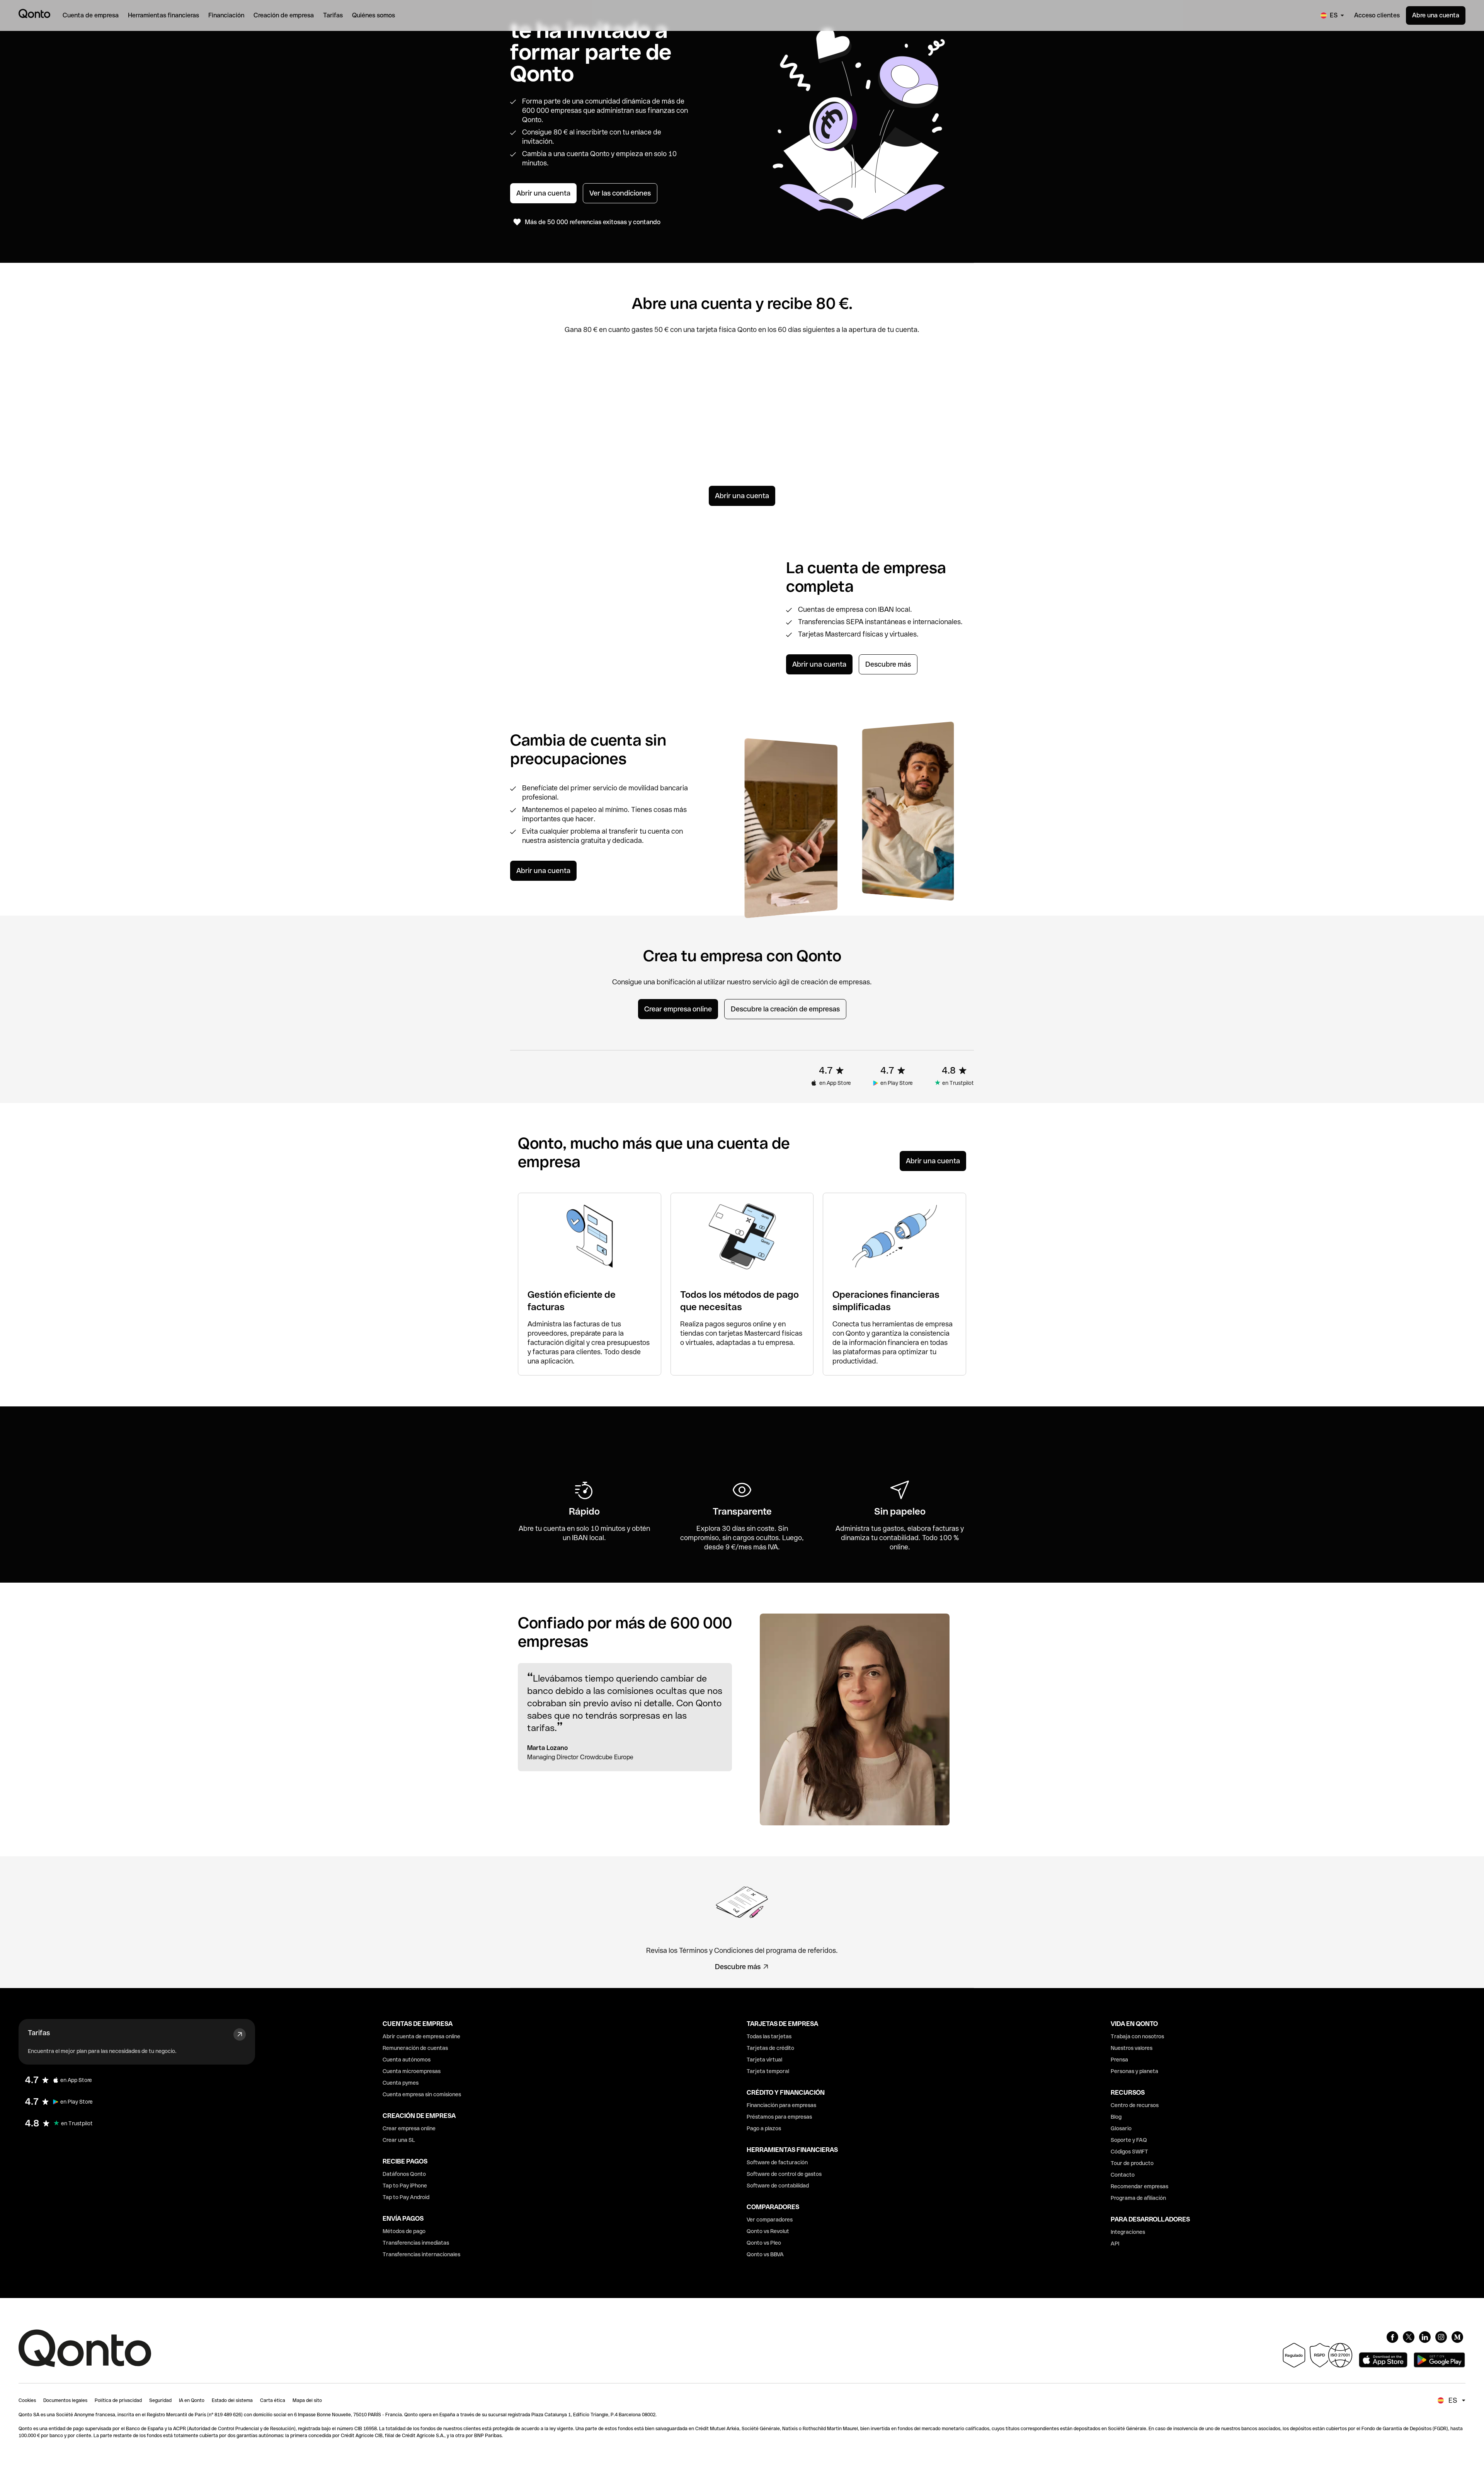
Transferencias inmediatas (416, 2243)
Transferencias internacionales (421, 2254)
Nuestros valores (1132, 2048)
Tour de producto (1132, 2163)
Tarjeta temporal (768, 2071)
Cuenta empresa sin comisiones (422, 2094)
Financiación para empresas (781, 2105)
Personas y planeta (1134, 2071)
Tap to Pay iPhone (405, 2186)
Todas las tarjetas (769, 2036)
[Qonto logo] (34, 14)
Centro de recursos (1135, 2105)
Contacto (1123, 2175)
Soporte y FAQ (1129, 2140)
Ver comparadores (770, 2220)
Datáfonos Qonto (404, 2174)
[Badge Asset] (1392, 2337)
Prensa (1119, 2060)
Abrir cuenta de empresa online (421, 2036)
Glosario (1121, 2128)
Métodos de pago (404, 2231)
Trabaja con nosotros (1137, 2036)
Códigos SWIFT (1129, 2152)
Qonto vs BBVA (765, 2254)
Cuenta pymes (401, 2083)
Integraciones (1128, 2232)
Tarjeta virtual (764, 2060)
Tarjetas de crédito (770, 2048)
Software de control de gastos (784, 2174)
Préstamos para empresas (779, 2117)
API (1115, 2244)
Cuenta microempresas (412, 2071)
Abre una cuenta (1436, 15)
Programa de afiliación (1138, 2198)
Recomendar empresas (1139, 2186)
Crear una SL (399, 2140)
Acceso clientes (1377, 15)
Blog (1116, 2117)
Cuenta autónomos (407, 2060)
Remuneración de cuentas (415, 2048)
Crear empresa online (409, 2128)
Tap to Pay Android (406, 2197)
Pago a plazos (764, 2128)
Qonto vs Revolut (768, 2231)
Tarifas (39, 2033)
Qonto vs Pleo (764, 2243)
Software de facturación (777, 2162)
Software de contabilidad (778, 2186)
